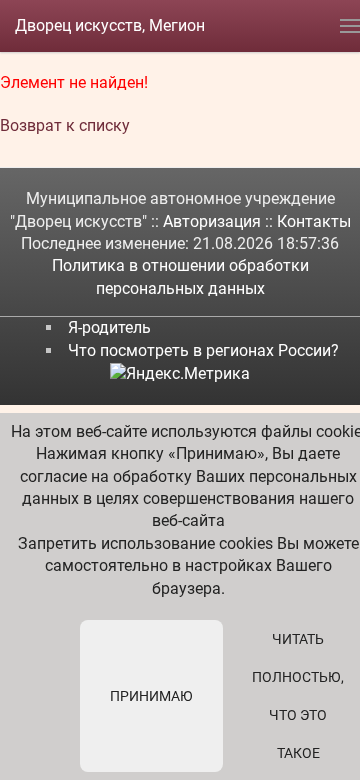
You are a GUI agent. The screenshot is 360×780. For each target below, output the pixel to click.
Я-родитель (109, 327)
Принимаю (151, 696)
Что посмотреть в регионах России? (203, 350)
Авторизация (214, 221)
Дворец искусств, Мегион (110, 25)
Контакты (314, 221)
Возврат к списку (65, 125)
